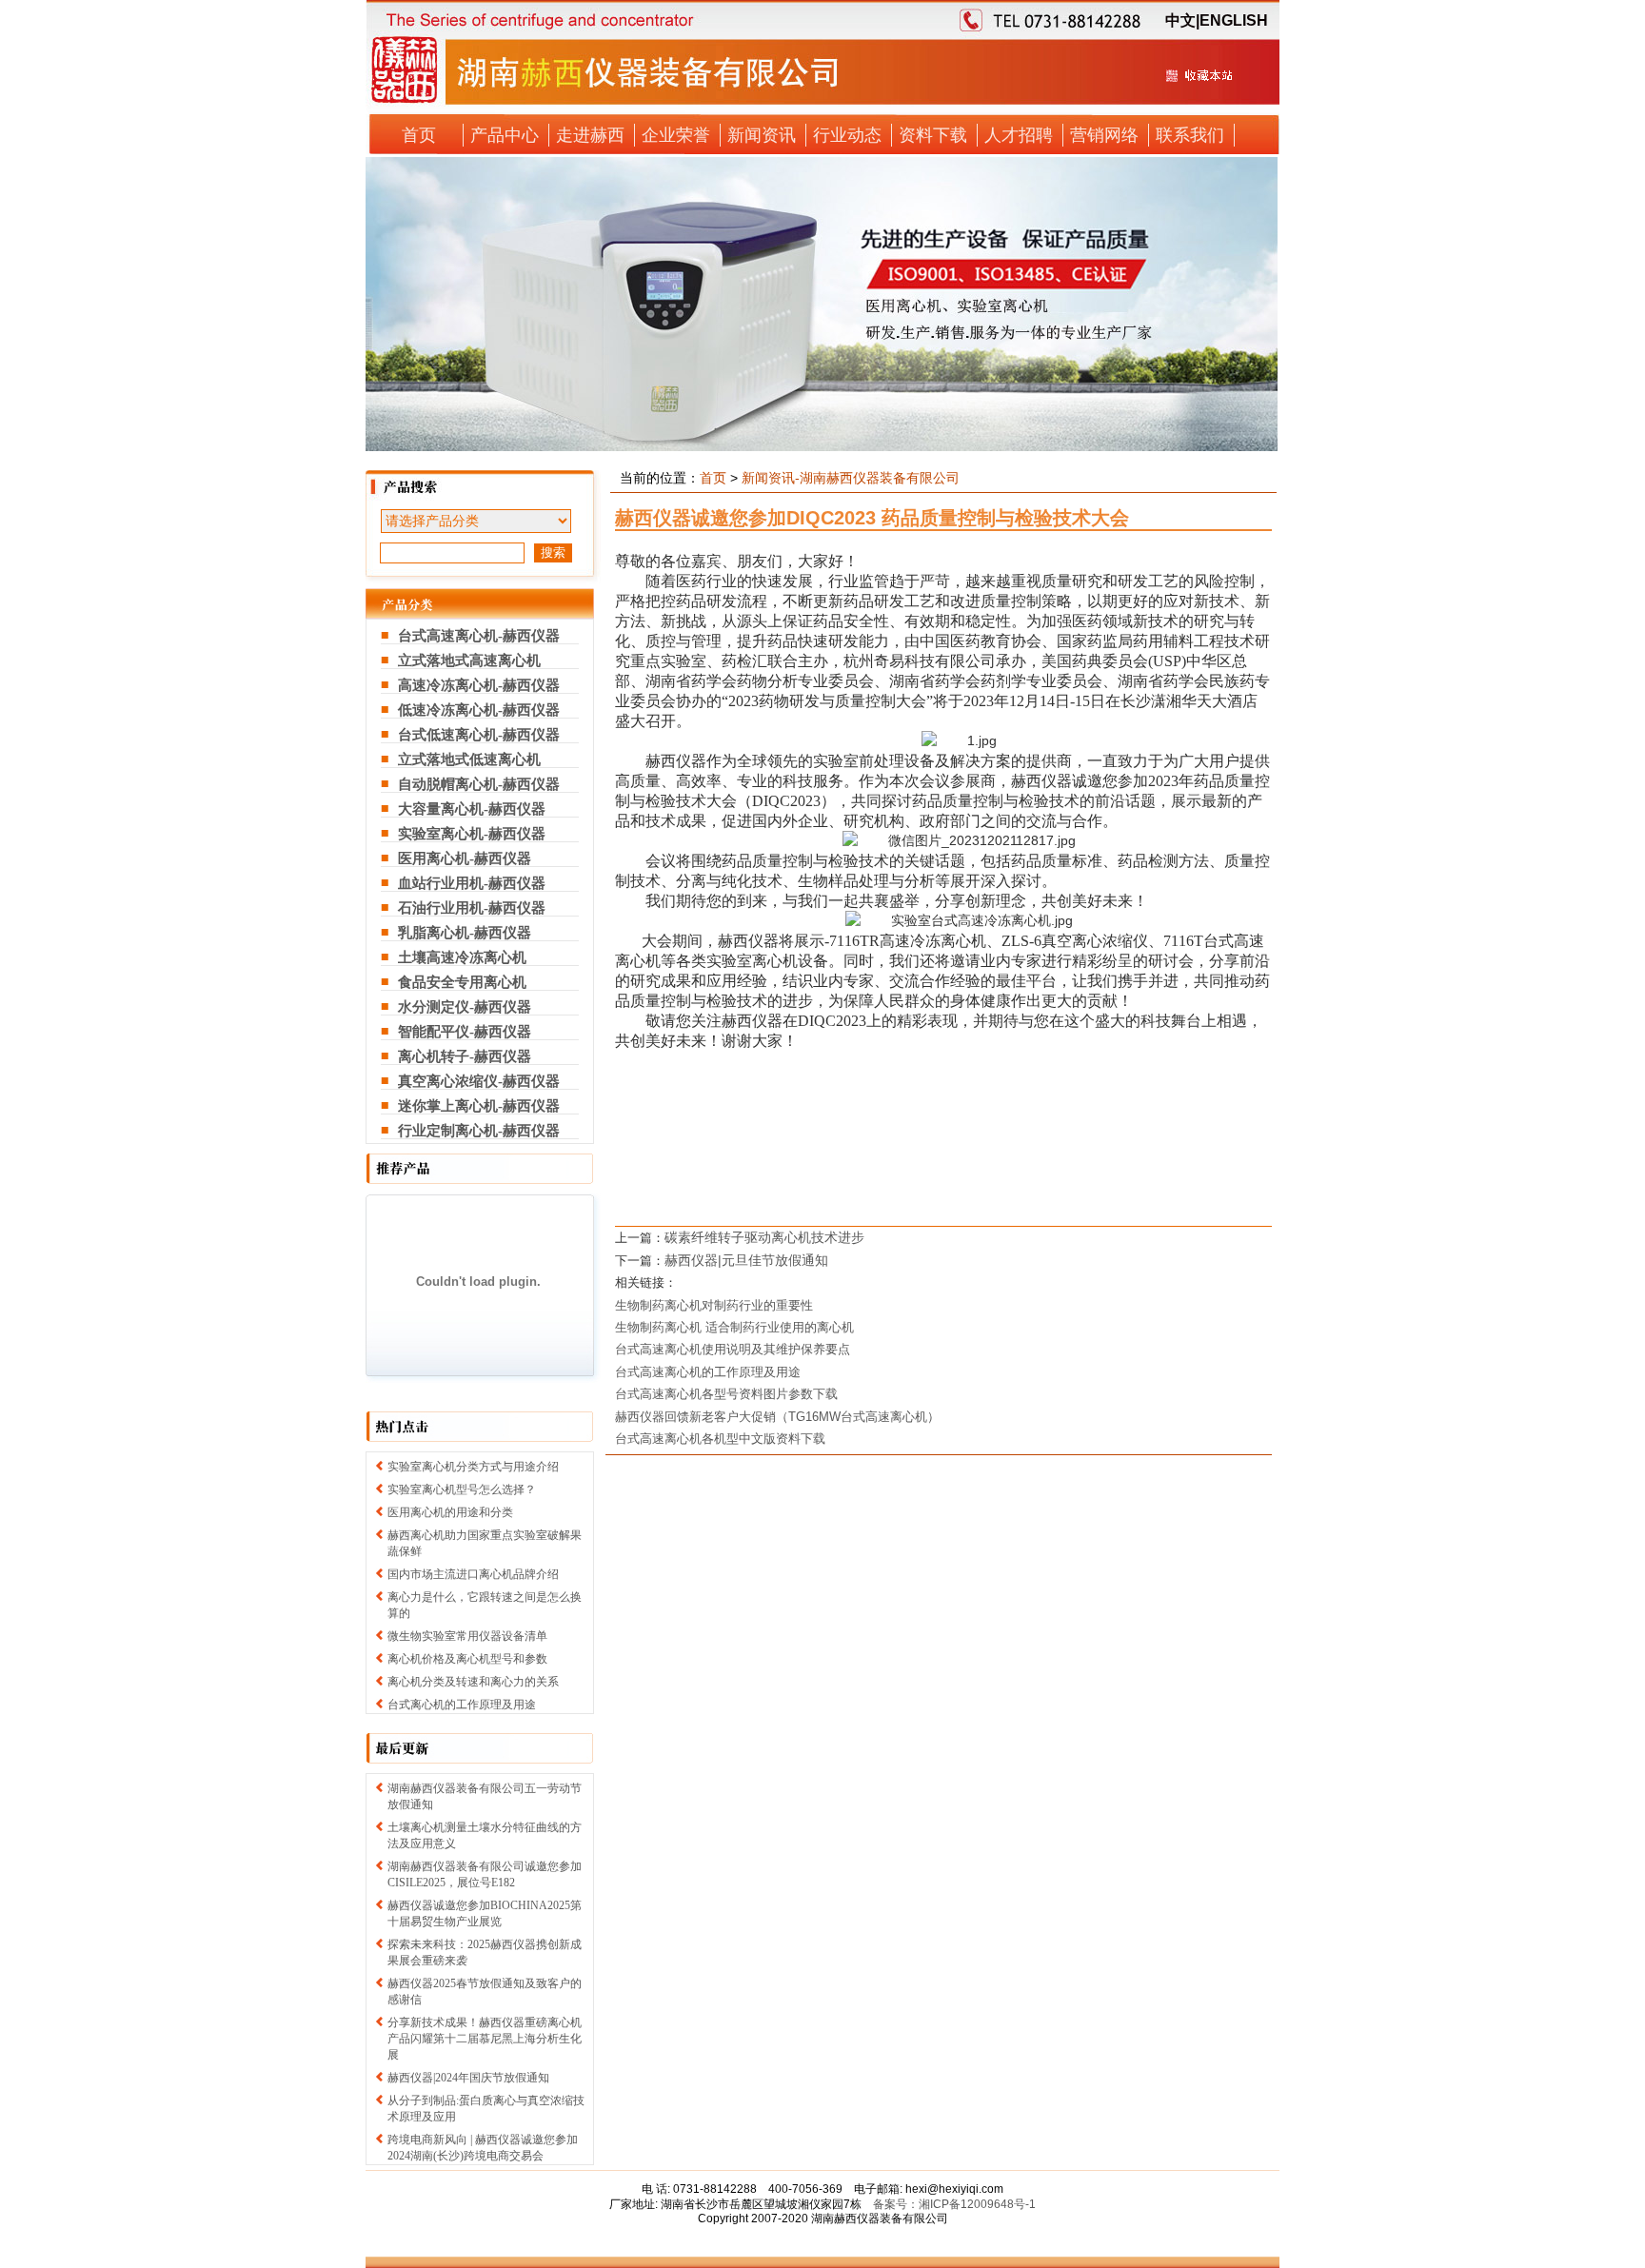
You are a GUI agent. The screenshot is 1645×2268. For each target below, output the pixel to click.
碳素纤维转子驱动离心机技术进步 (764, 1237)
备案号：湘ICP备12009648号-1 (954, 2204)
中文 (1180, 20)
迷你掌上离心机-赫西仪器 (479, 1106)
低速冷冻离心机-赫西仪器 (479, 710)
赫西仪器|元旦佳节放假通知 (746, 1260)
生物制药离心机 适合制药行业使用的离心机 (734, 1327)
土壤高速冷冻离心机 (462, 957)
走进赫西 (590, 135)
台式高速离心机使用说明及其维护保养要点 (733, 1349)
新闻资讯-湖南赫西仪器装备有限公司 (851, 478)
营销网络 (1104, 135)
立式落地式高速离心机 (469, 661)
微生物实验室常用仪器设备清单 (467, 1636)
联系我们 (1190, 135)
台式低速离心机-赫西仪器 (479, 735)
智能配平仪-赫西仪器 (465, 1032)
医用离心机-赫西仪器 (465, 858)
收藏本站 (1199, 83)
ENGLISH (1234, 20)
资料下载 (933, 135)
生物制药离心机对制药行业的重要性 (714, 1305)
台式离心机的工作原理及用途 (462, 1705)
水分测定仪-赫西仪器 (465, 1007)
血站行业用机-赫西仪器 (472, 883)
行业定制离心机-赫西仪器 (479, 1131)
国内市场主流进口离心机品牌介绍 (473, 1574)
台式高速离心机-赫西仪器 (479, 636)
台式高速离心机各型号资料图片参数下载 (726, 1394)
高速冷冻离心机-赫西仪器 (479, 685)
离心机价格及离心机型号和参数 (467, 1659)
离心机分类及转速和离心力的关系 (473, 1682)
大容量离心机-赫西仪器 (472, 809)
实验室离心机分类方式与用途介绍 (473, 1467)
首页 (419, 135)
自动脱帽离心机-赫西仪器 (479, 784)
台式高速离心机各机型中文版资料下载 (720, 1439)
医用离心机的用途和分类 (450, 1512)
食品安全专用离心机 (462, 982)
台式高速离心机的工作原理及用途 (708, 1372)
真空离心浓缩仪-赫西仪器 (479, 1081)
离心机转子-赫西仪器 (465, 1056)
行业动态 (847, 135)
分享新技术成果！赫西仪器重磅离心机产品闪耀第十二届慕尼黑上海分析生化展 (485, 2039)
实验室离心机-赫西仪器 (472, 834)
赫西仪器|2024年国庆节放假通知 (468, 2078)
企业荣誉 (676, 135)
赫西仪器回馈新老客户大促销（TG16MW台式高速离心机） (777, 1417)
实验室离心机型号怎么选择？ (462, 1489)
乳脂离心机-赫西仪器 (465, 933)
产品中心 (505, 135)
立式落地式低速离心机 (469, 759)
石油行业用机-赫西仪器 (472, 908)
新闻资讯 (762, 135)
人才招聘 (1019, 135)
